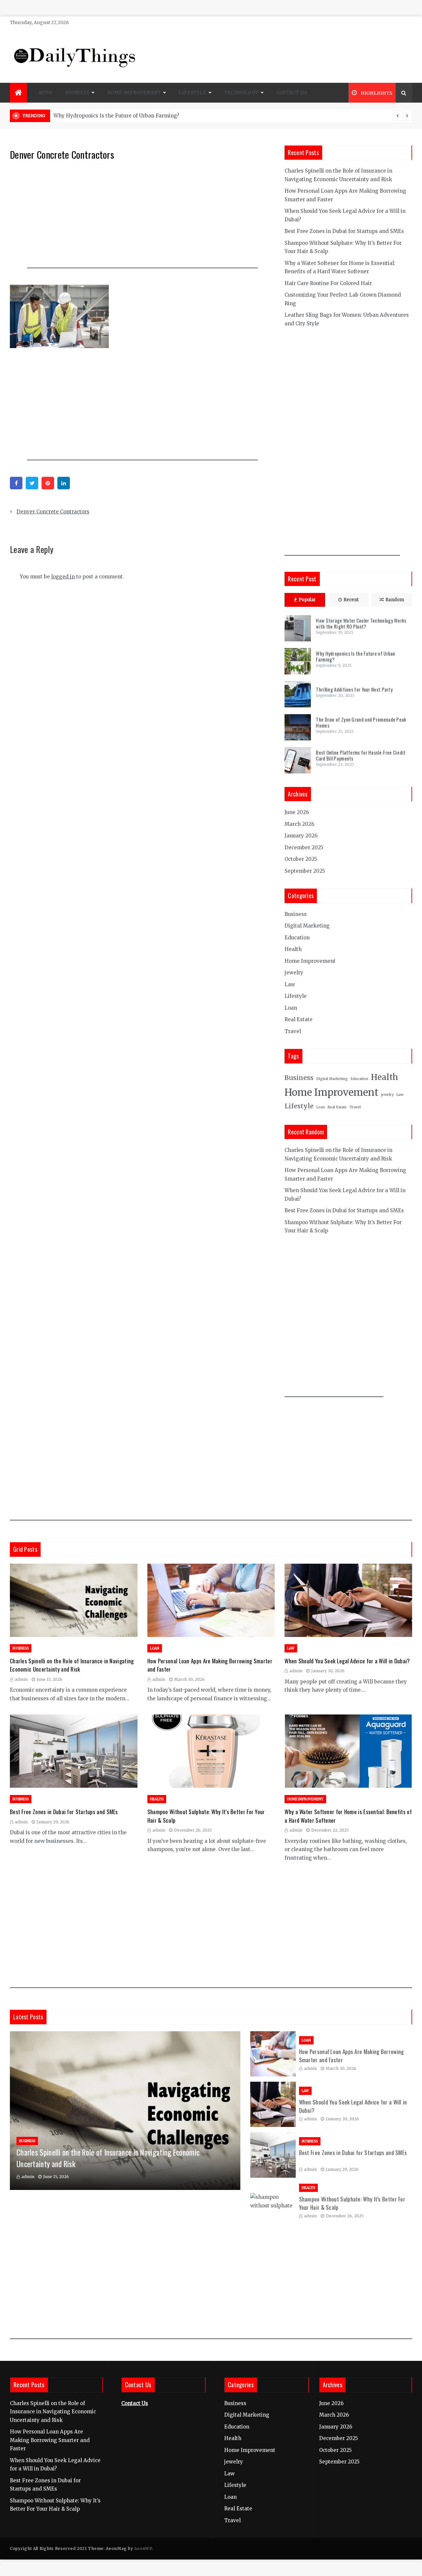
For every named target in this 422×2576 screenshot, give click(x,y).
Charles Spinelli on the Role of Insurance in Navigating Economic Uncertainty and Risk (72, 1665)
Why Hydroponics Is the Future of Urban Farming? (355, 656)
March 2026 (299, 824)
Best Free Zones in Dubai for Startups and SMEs (344, 231)
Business (77, 93)
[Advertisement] (142, 219)
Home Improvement (134, 93)
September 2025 (305, 871)
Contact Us (292, 93)
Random (395, 600)
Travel (293, 1031)
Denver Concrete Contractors (53, 512)
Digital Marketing (307, 926)
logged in (63, 577)
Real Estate (299, 1019)
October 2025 (301, 859)
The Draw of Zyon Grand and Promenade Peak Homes (361, 722)
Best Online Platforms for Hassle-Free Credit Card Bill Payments (361, 755)
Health (293, 949)
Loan (291, 1008)
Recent (351, 600)
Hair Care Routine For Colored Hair (328, 283)
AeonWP (143, 2548)
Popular (307, 600)
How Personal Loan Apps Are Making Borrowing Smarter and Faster (50, 2440)
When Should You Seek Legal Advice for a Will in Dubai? (347, 1661)
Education (297, 938)
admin (21, 1679)
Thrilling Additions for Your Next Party (354, 689)
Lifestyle (192, 93)
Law (290, 984)
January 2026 (301, 836)
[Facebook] (16, 483)
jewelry (294, 973)
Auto (45, 93)
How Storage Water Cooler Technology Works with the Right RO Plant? (141, 116)
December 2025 (304, 848)
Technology (241, 93)
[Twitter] (32, 483)
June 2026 (297, 812)
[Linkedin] (64, 483)
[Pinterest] (48, 483)
